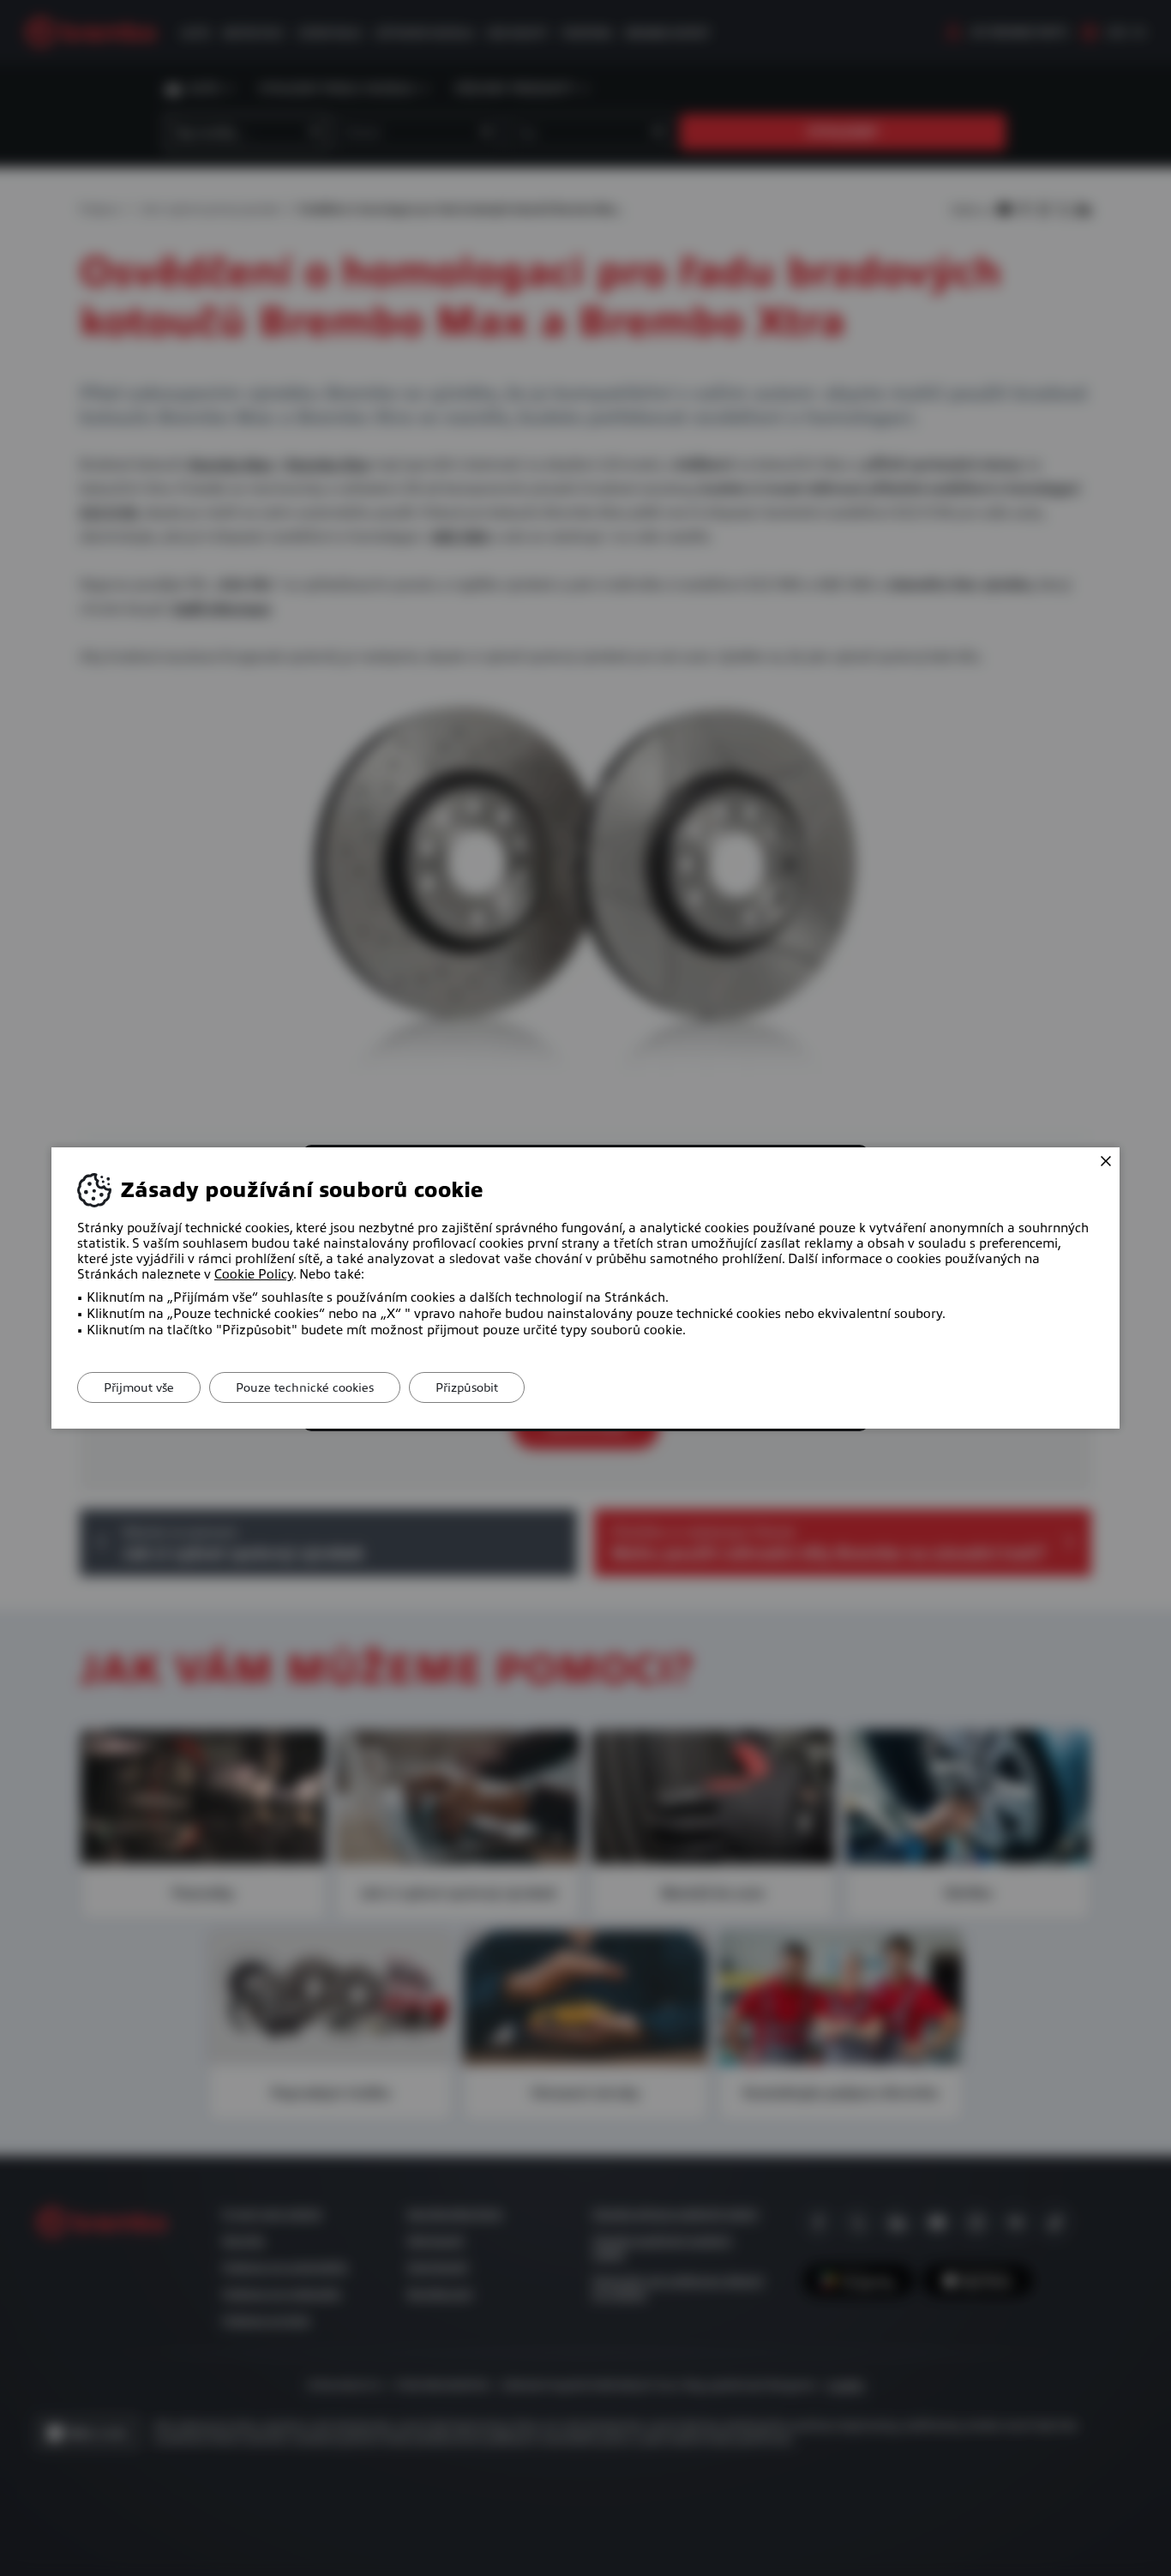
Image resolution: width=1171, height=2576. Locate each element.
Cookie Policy (254, 1274)
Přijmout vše (139, 1387)
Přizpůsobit (467, 1387)
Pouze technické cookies (305, 1387)
